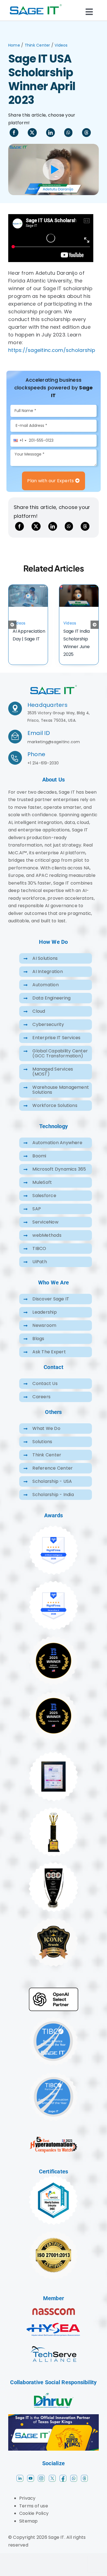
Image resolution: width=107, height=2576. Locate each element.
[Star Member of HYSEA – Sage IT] (54, 2329)
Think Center (37, 45)
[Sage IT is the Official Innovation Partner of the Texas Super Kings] (54, 2425)
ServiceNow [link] (45, 1231)
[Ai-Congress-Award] (54, 1763)
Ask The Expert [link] (49, 1361)
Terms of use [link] (34, 2515)
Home (14, 45)
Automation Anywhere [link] (57, 1152)
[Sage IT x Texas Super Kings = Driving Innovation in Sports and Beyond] (28, 588)
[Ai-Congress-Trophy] (54, 1818)
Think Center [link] (47, 1464)
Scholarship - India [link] (53, 1504)
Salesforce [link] (44, 1205)
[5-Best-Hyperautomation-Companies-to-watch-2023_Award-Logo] (54, 2148)
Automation (45, 994)
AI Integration (47, 981)
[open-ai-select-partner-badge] (54, 1999)
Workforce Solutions (55, 1115)
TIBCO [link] (39, 1258)
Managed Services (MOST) (53, 1081)
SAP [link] (37, 1218)
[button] (12, 629)
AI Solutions (45, 967)
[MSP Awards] (54, 1873)
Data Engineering (51, 1007)
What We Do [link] (46, 1437)
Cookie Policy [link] (34, 2522)
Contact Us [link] (45, 1393)
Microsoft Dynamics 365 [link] (59, 1178)
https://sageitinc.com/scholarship (52, 350)
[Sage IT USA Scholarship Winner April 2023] (54, 695)
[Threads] (86, 133)
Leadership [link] (44, 1321)
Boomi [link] (39, 1165)
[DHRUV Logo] (54, 2403)
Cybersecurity (48, 1034)
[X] (32, 133)
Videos (61, 45)
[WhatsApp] (68, 133)
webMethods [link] (47, 1244)
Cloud (39, 1020)
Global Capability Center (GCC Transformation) (60, 1062)
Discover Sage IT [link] (51, 1308)
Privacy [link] (27, 2507)
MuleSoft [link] (42, 1191)
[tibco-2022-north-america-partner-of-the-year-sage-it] (54, 2028)
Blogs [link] (38, 1348)
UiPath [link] (40, 1271)
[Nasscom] (54, 2319)
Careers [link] (41, 1406)
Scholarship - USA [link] (52, 1490)
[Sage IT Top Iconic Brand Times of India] (54, 1929)
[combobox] (20, 441)
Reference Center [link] (53, 1477)
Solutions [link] (42, 1451)
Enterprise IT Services (56, 1047)
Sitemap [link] (29, 2530)
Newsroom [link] (44, 1334)
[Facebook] (14, 133)
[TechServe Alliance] (54, 2350)
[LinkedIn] (50, 133)
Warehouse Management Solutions (61, 1099)
